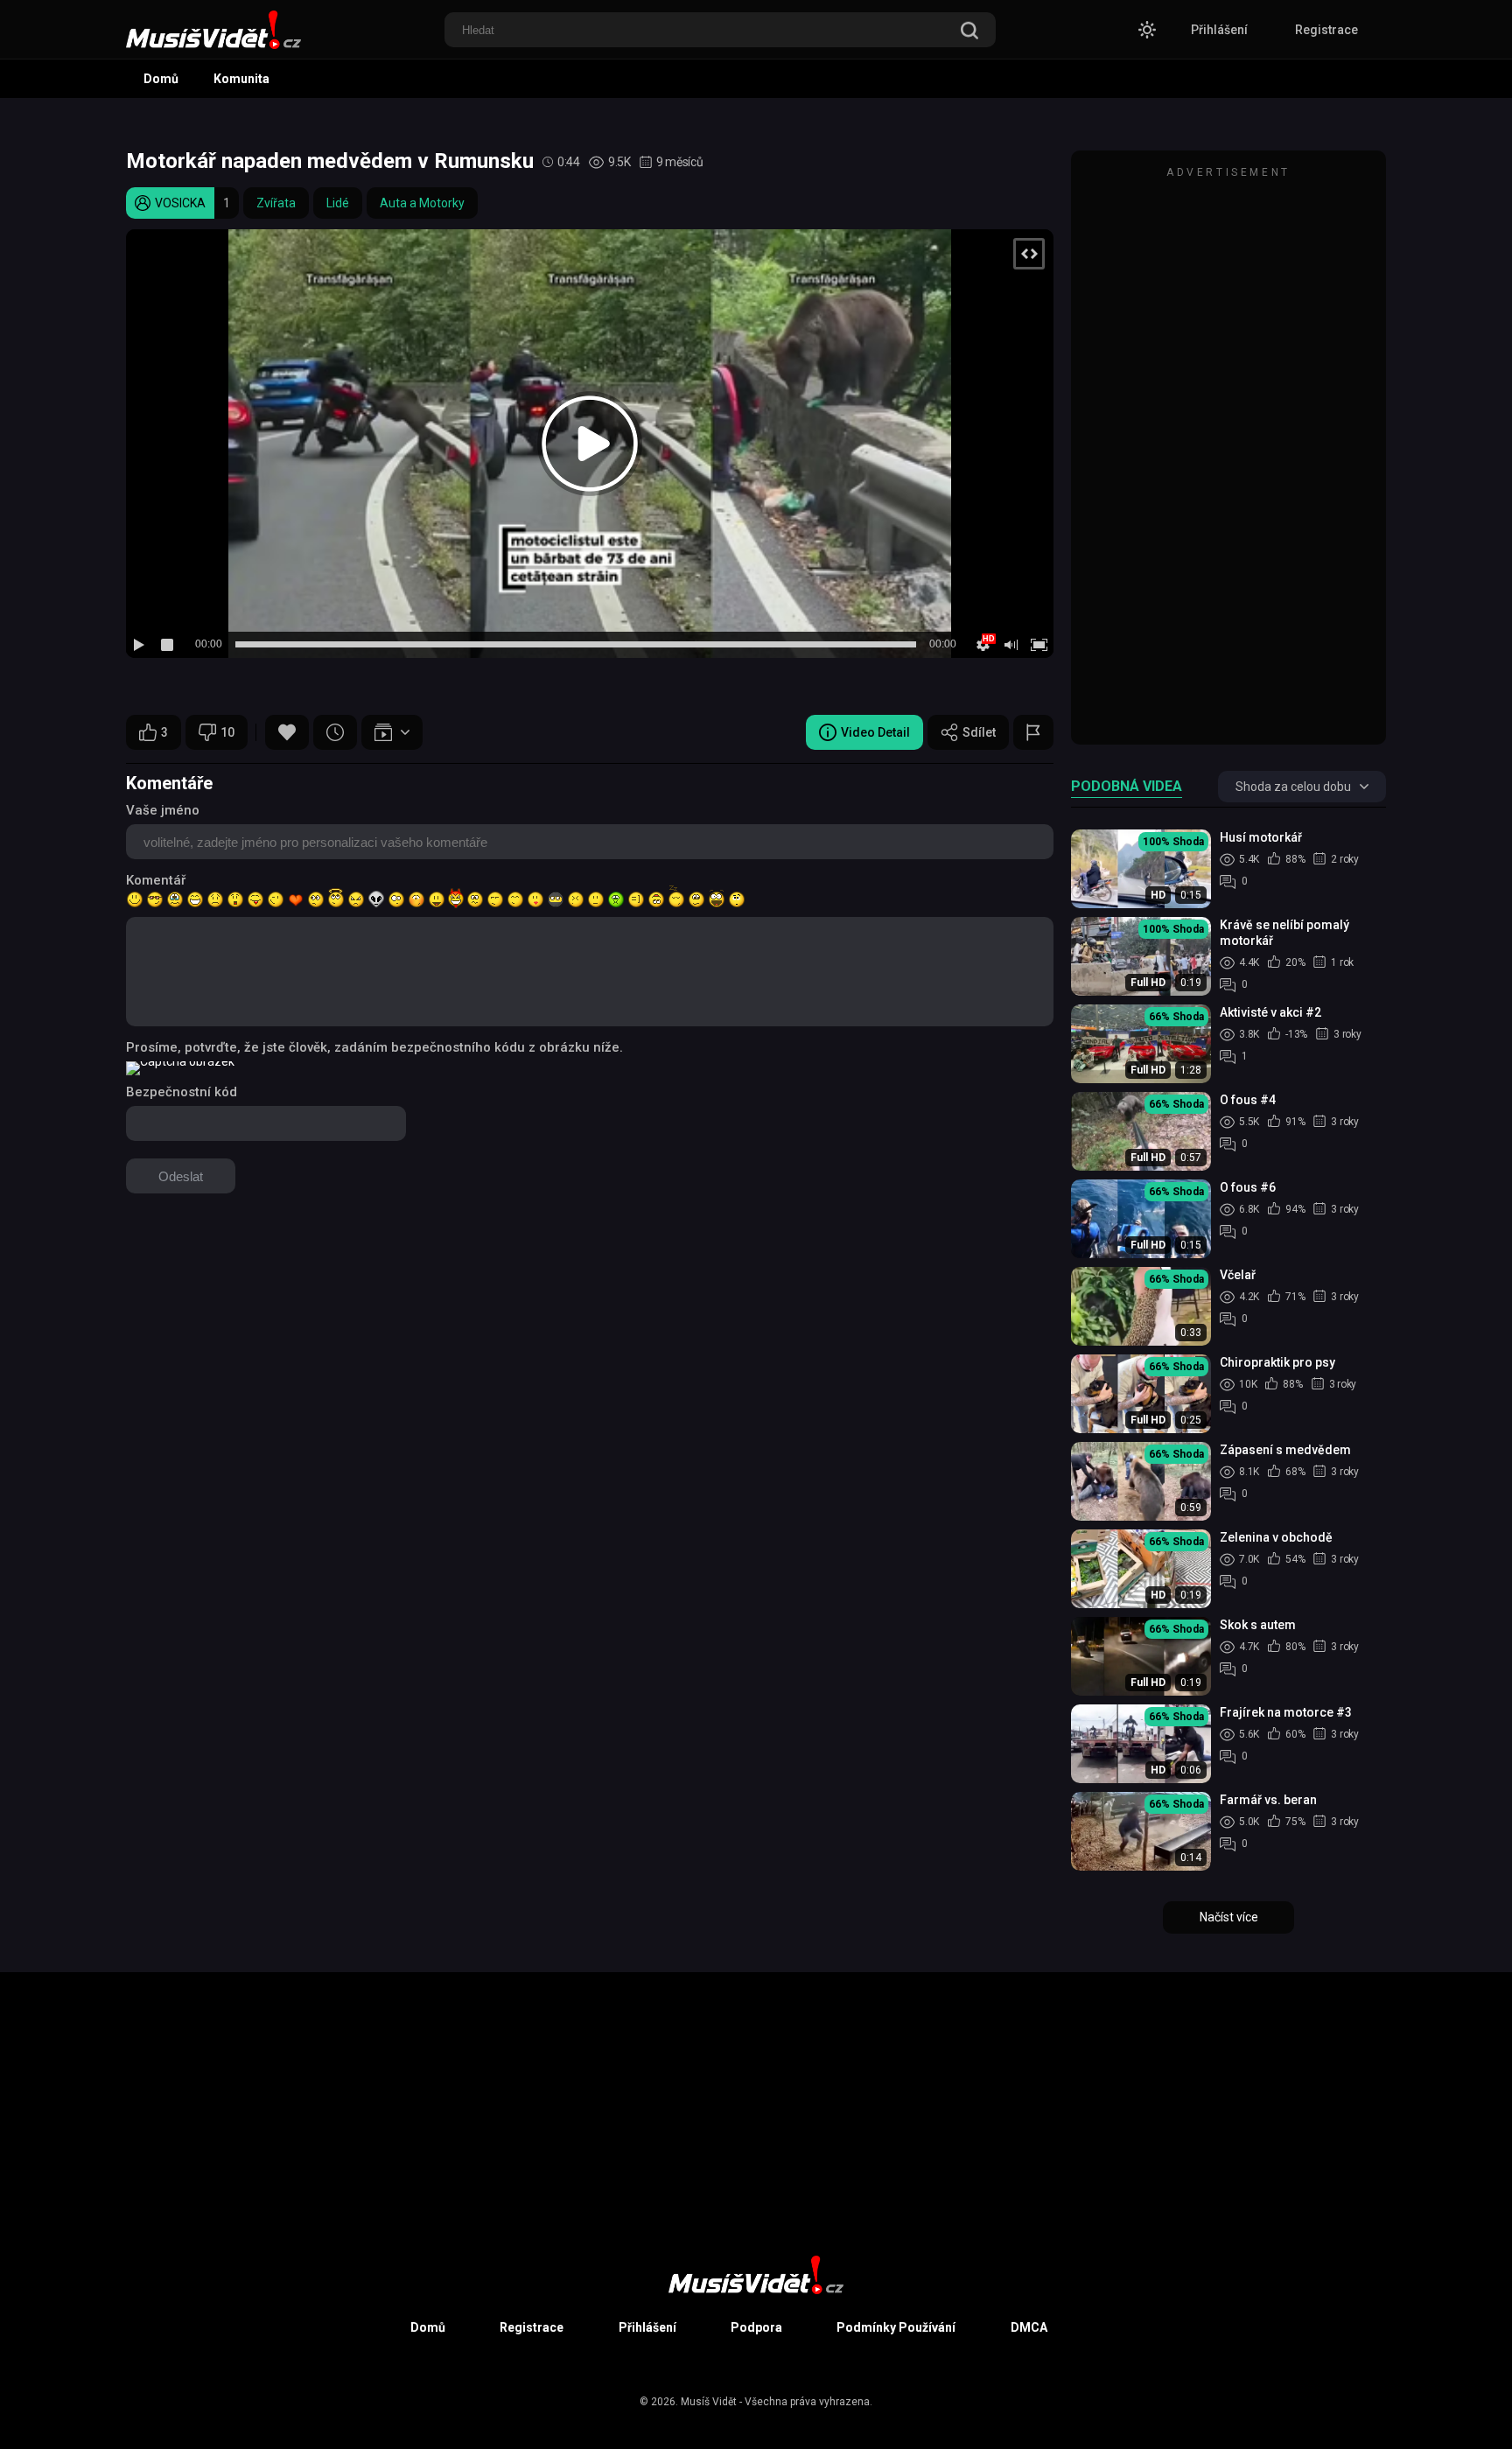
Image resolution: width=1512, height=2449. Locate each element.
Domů (161, 79)
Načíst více (1229, 1917)
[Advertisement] (1228, 456)
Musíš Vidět (709, 2402)
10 (227, 732)
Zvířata (276, 203)
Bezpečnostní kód (182, 1092)
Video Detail (875, 732)
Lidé (338, 203)
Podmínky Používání (896, 2327)
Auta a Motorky (422, 203)
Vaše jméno (163, 810)
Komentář (156, 880)
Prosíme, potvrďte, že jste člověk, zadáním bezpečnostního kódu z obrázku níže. (374, 1047)
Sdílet (979, 732)
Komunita (241, 79)
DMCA (1029, 2327)
